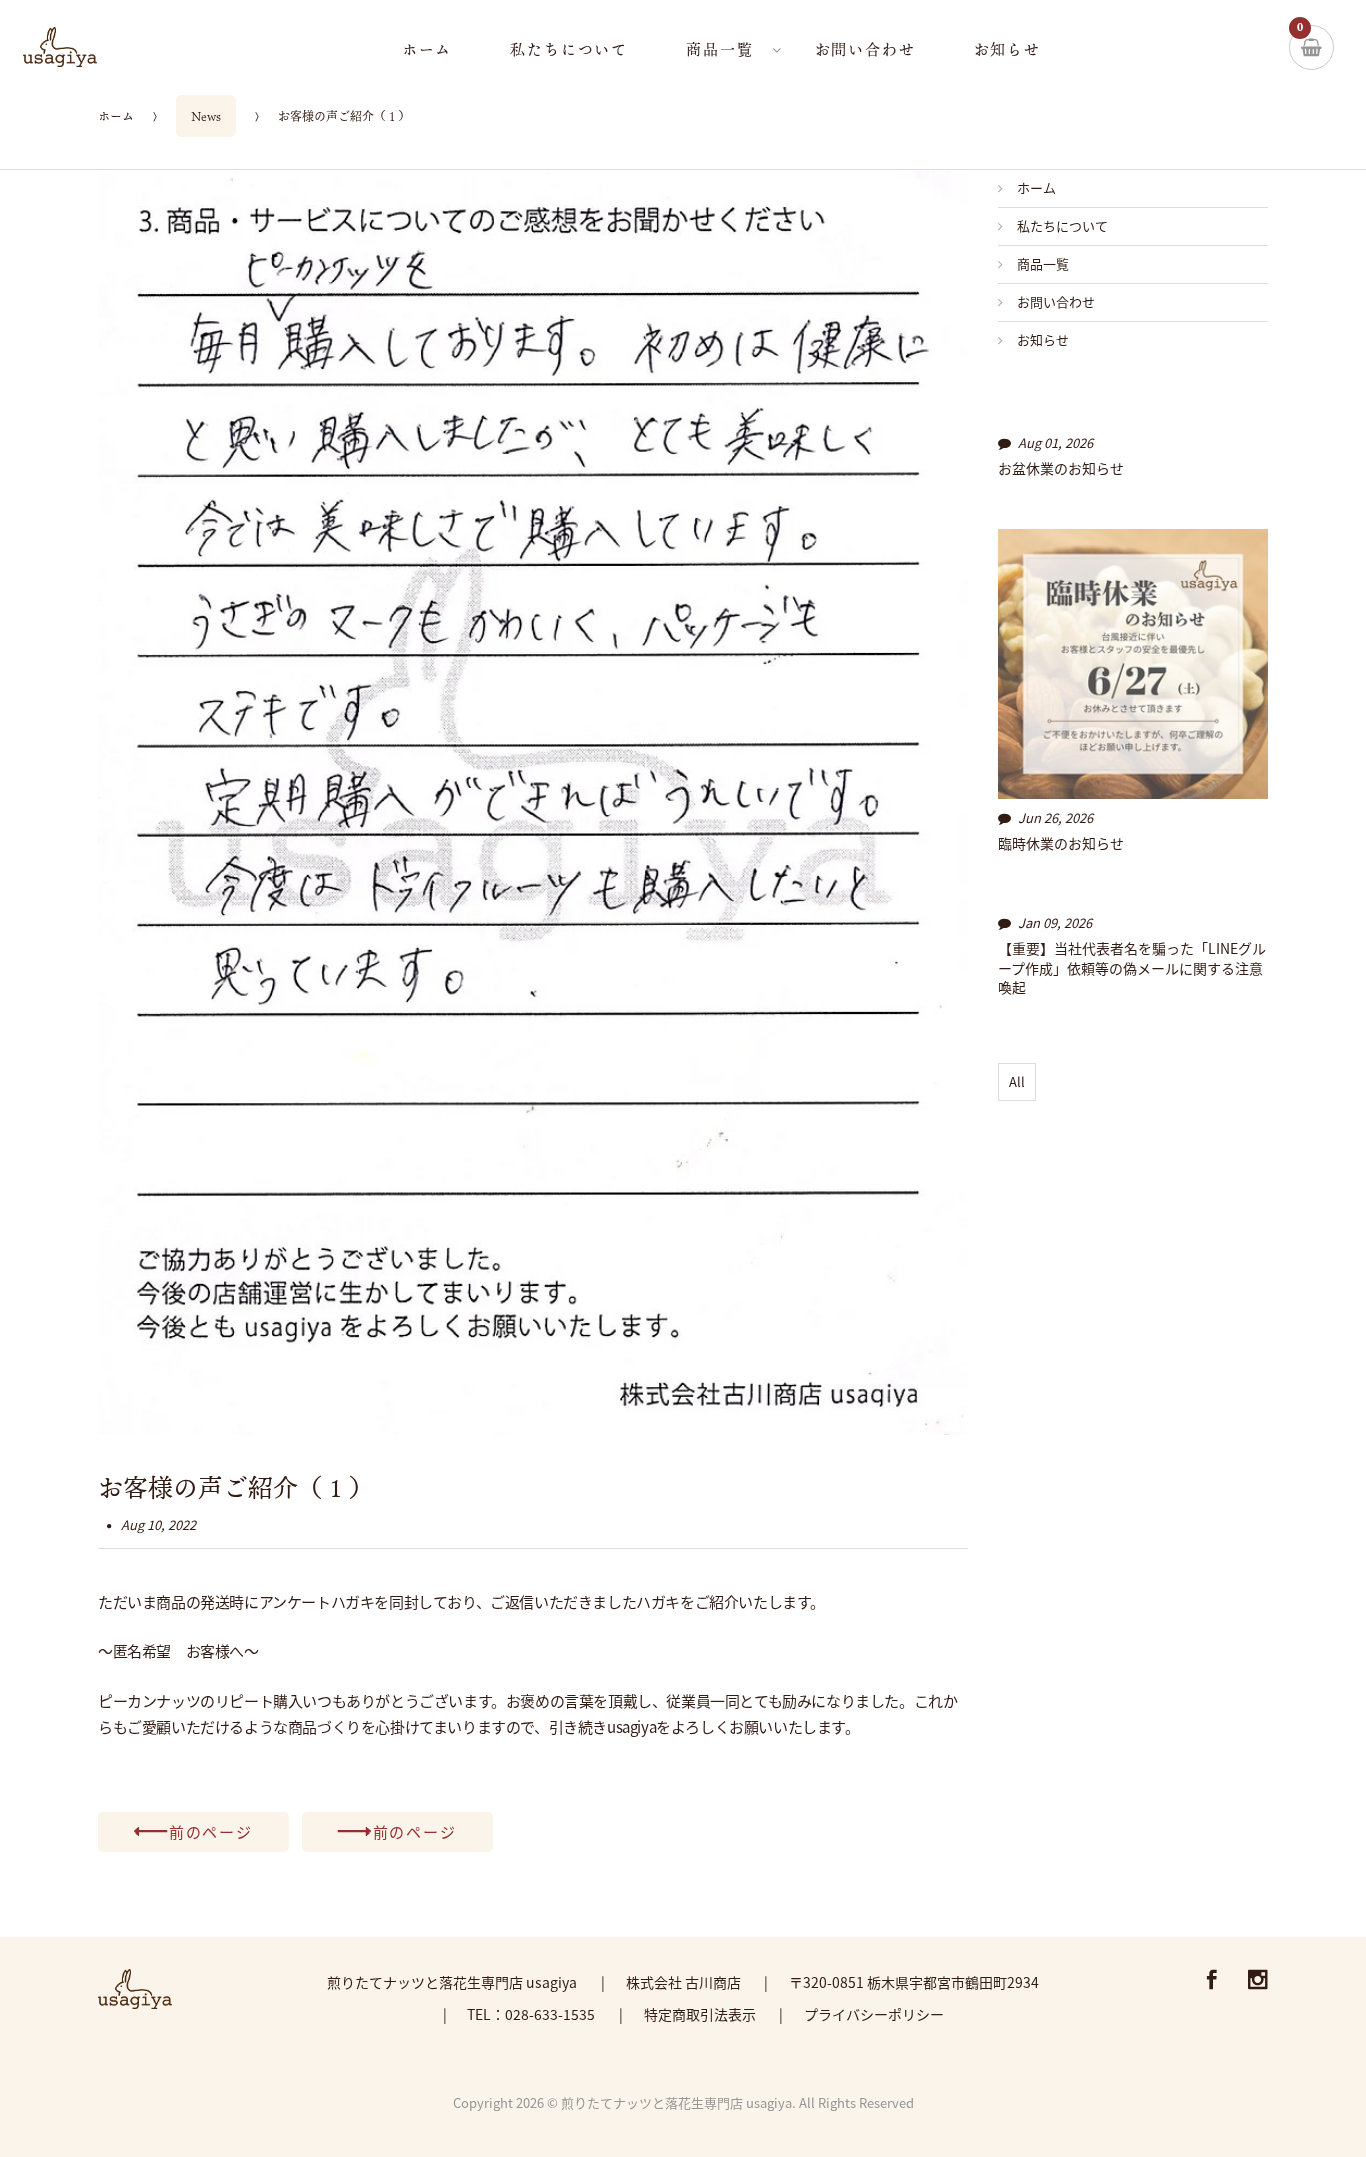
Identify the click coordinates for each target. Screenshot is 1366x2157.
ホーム (116, 116)
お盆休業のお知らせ (1061, 468)
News (206, 116)
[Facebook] (1212, 1981)
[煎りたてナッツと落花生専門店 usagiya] (89, 47)
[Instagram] (1258, 1981)
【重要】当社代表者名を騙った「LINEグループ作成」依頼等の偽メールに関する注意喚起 (1132, 968)
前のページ (211, 1831)
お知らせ (1043, 339)
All (1017, 1081)
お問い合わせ (1056, 301)
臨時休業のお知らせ (1061, 843)
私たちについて (1062, 225)
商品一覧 (1043, 263)
